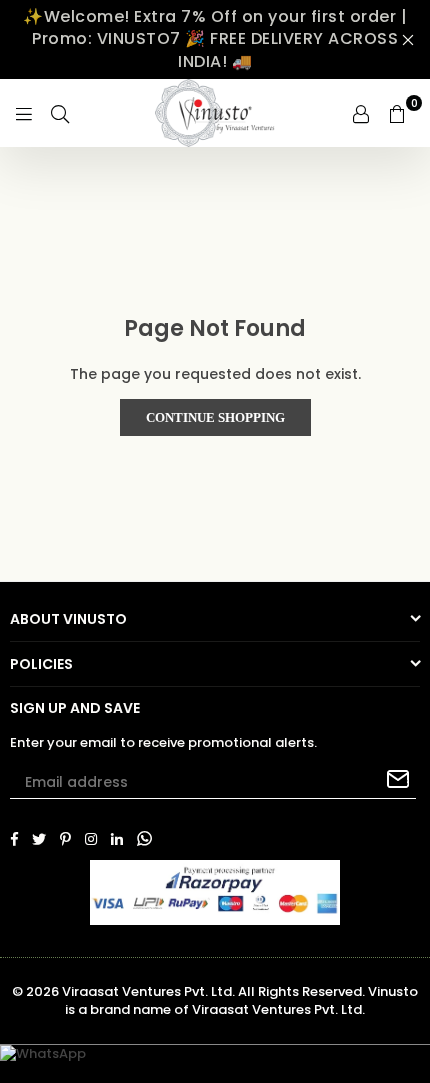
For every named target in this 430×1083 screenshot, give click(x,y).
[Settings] (361, 113)
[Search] (60, 113)
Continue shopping (215, 417)
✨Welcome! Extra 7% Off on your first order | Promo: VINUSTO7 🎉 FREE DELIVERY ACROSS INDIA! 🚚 (215, 39)
